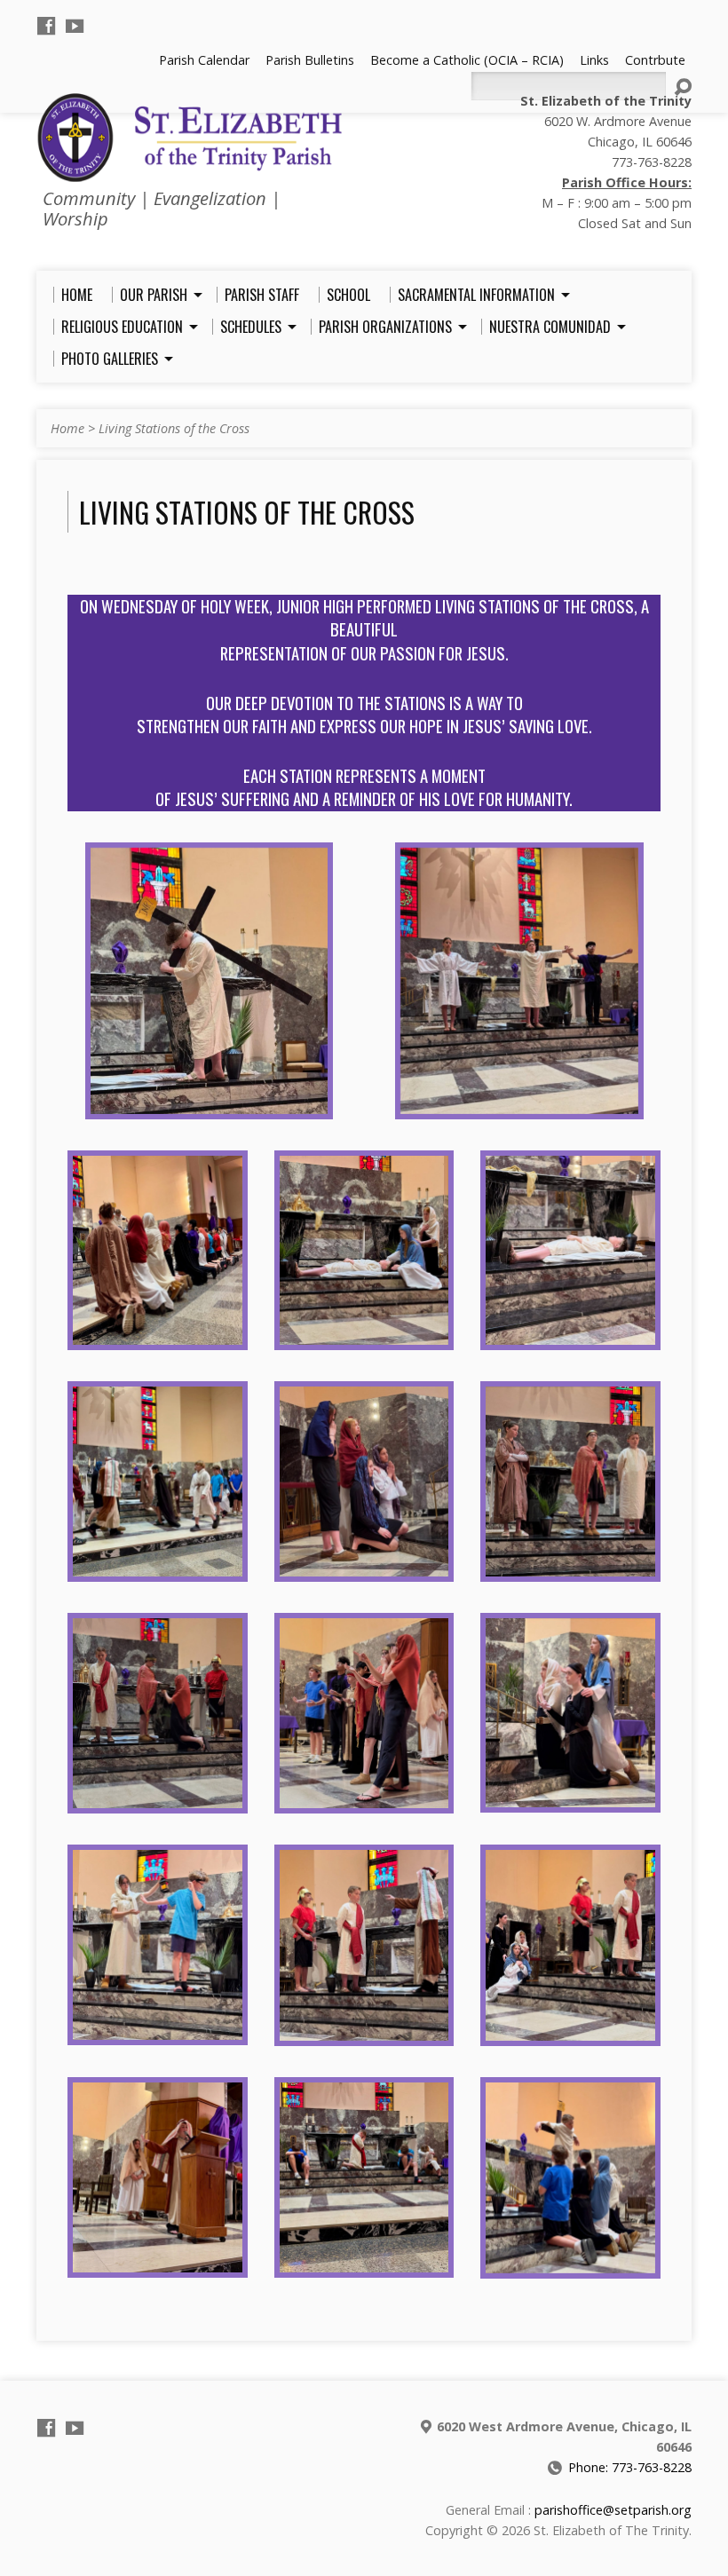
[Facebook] (46, 26)
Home (67, 428)
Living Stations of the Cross (174, 428)
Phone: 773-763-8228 (630, 2467)
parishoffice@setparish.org (613, 2510)
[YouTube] (75, 26)
